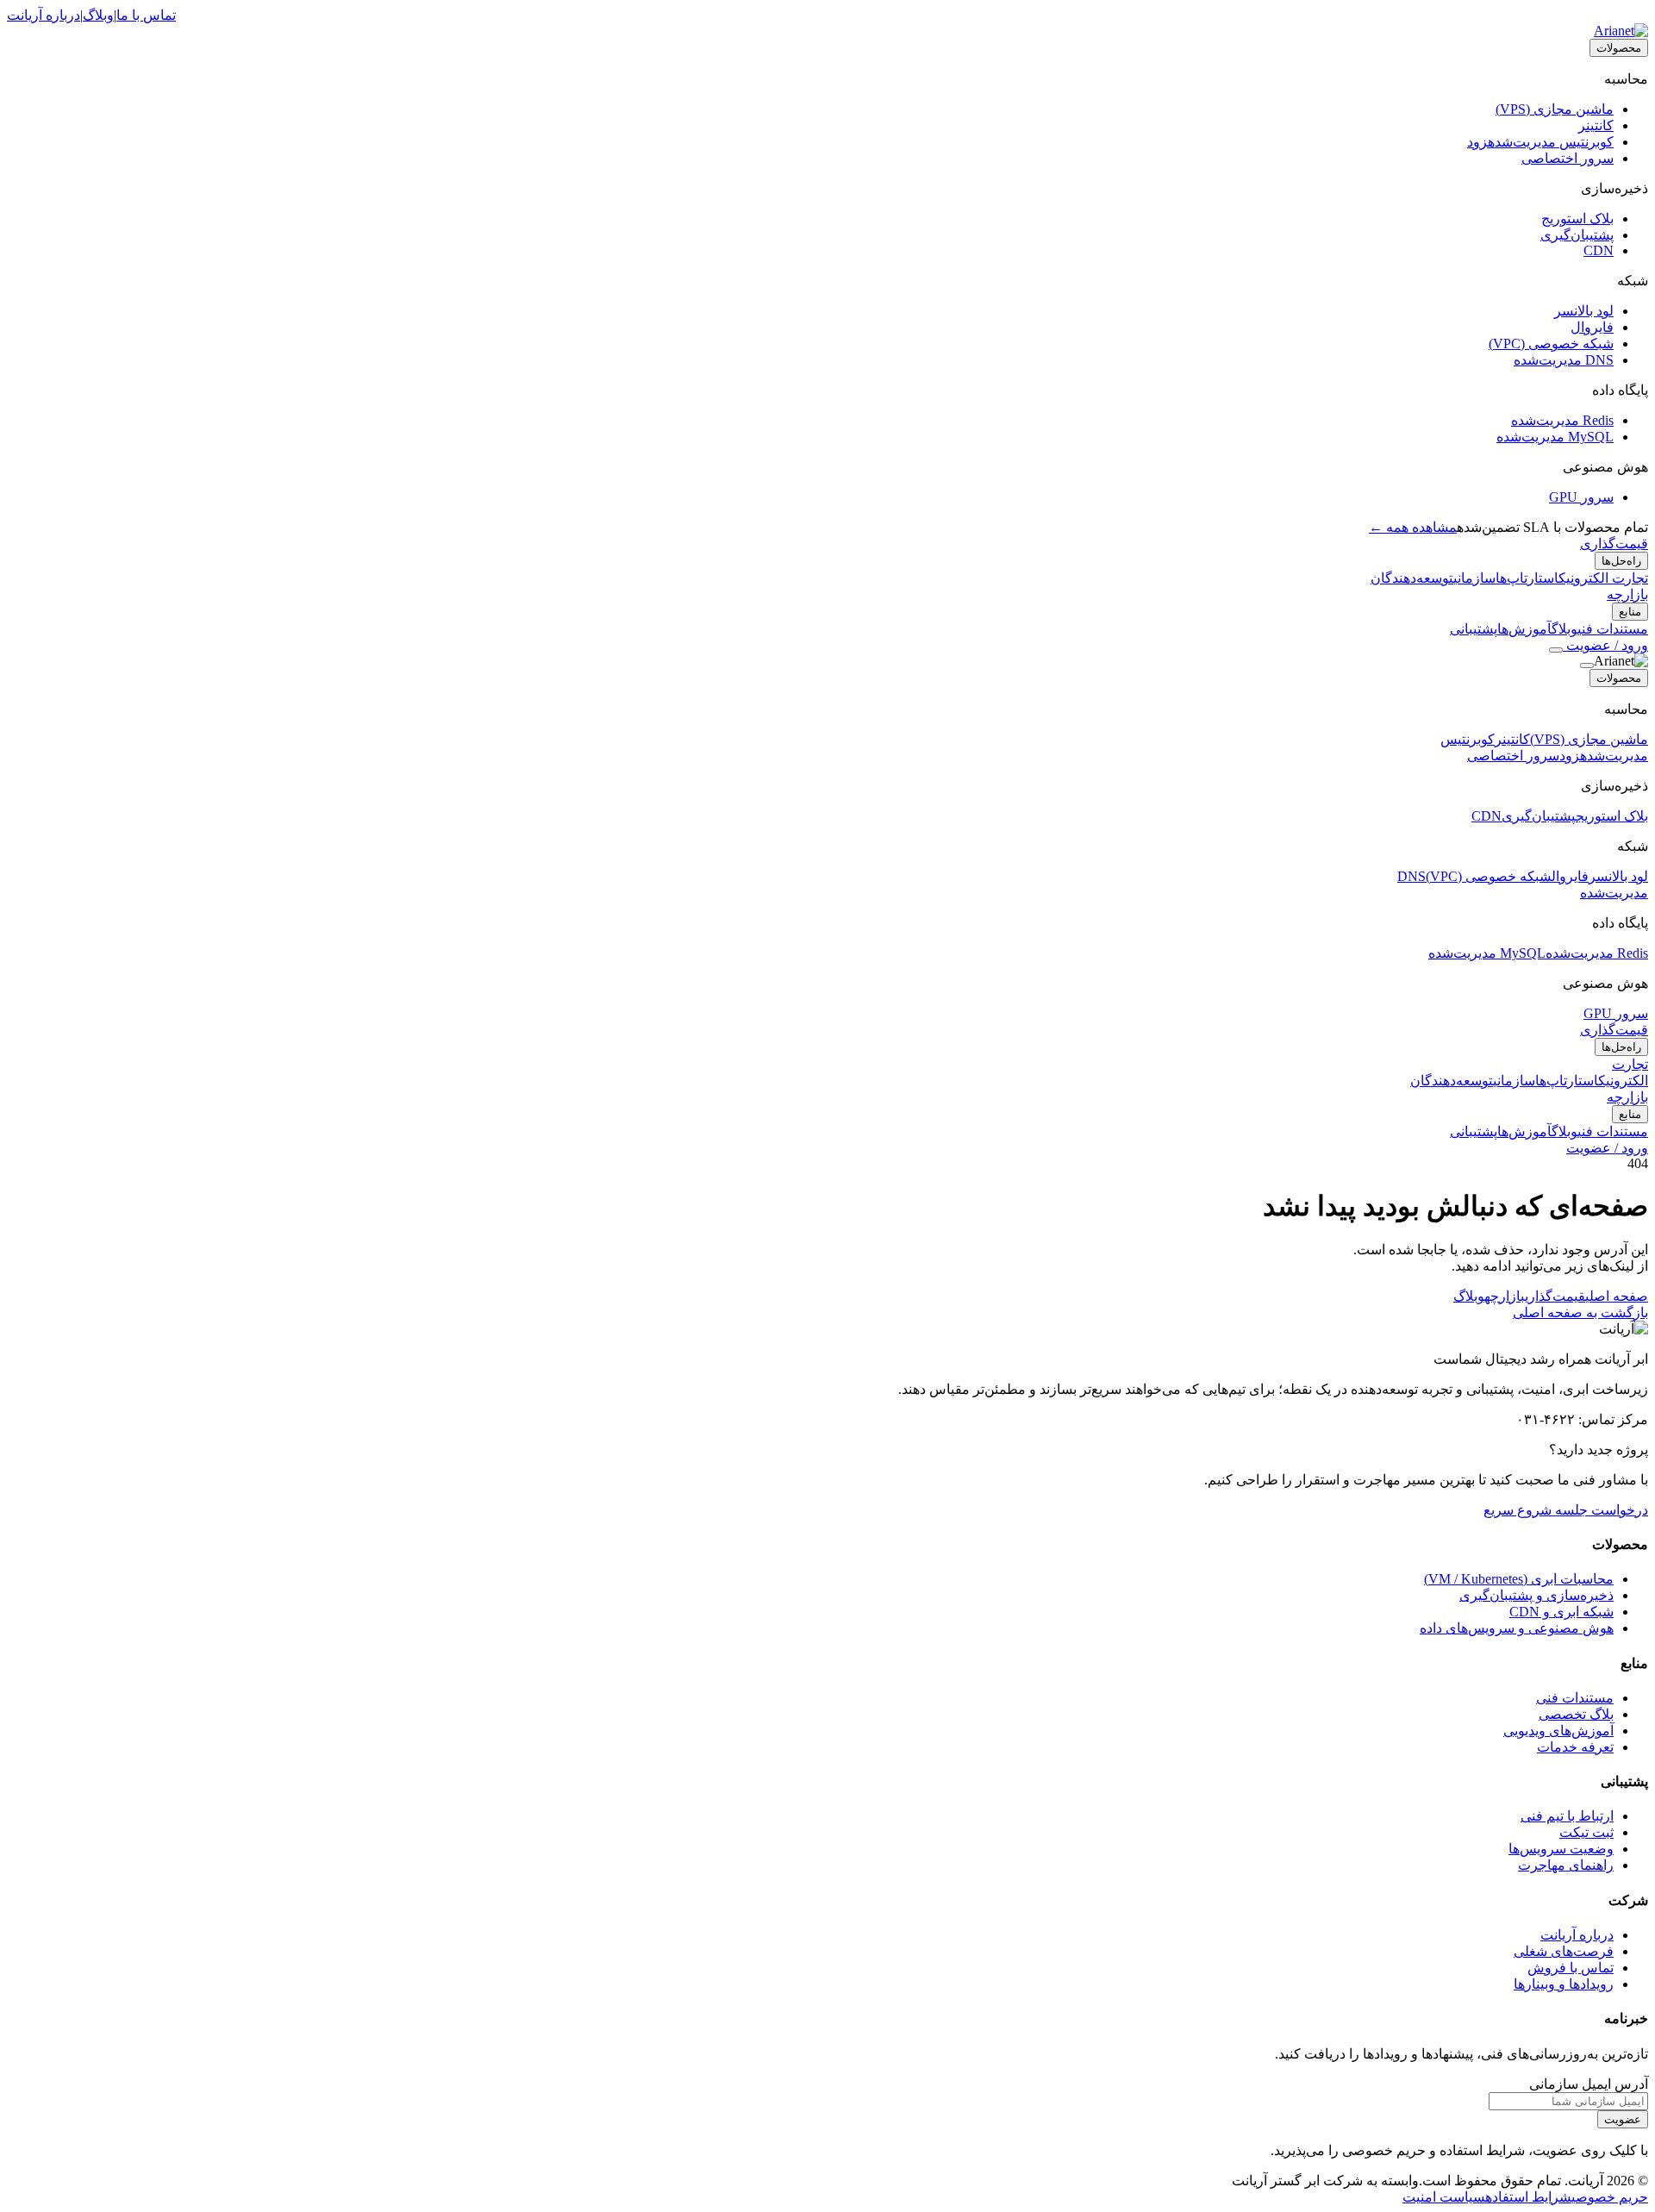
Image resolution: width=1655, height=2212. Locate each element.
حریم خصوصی (1610, 2197)
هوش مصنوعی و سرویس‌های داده (1517, 1628)
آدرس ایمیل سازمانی (1589, 2084)
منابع (1630, 612)
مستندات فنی (1575, 1698)
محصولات (1619, 48)
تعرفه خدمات (1575, 1747)
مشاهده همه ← (1413, 527)
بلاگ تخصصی (1576, 1714)
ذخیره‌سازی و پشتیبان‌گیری (1536, 1595)
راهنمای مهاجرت (1566, 1865)
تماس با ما (146, 15)
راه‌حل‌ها (1621, 561)
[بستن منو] (1587, 665)
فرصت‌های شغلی (1564, 1951)
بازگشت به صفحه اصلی (1580, 1312)
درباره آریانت (44, 15)
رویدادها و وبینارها (1564, 1984)
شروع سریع (1518, 1510)
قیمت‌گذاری (1614, 544)
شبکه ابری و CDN (1561, 1612)
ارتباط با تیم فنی (1567, 1816)
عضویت (1623, 2119)
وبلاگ (98, 15)
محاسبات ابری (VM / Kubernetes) (1519, 1579)
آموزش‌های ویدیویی (1558, 1731)
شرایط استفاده (1528, 2197)
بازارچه (1627, 594)
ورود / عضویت (1605, 645)
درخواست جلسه (1600, 1510)
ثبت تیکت (1586, 1832)
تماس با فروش (1571, 1968)
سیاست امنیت (1444, 2197)
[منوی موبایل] (1556, 650)
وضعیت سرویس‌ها (1561, 1849)
